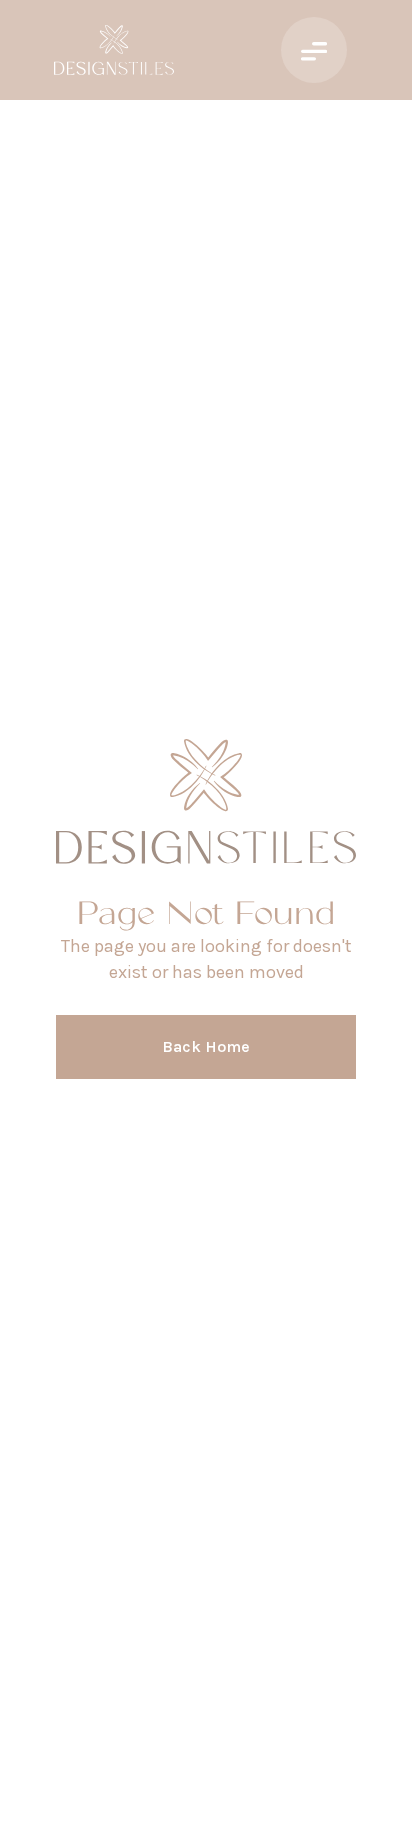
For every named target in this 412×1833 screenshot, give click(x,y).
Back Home (206, 1046)
